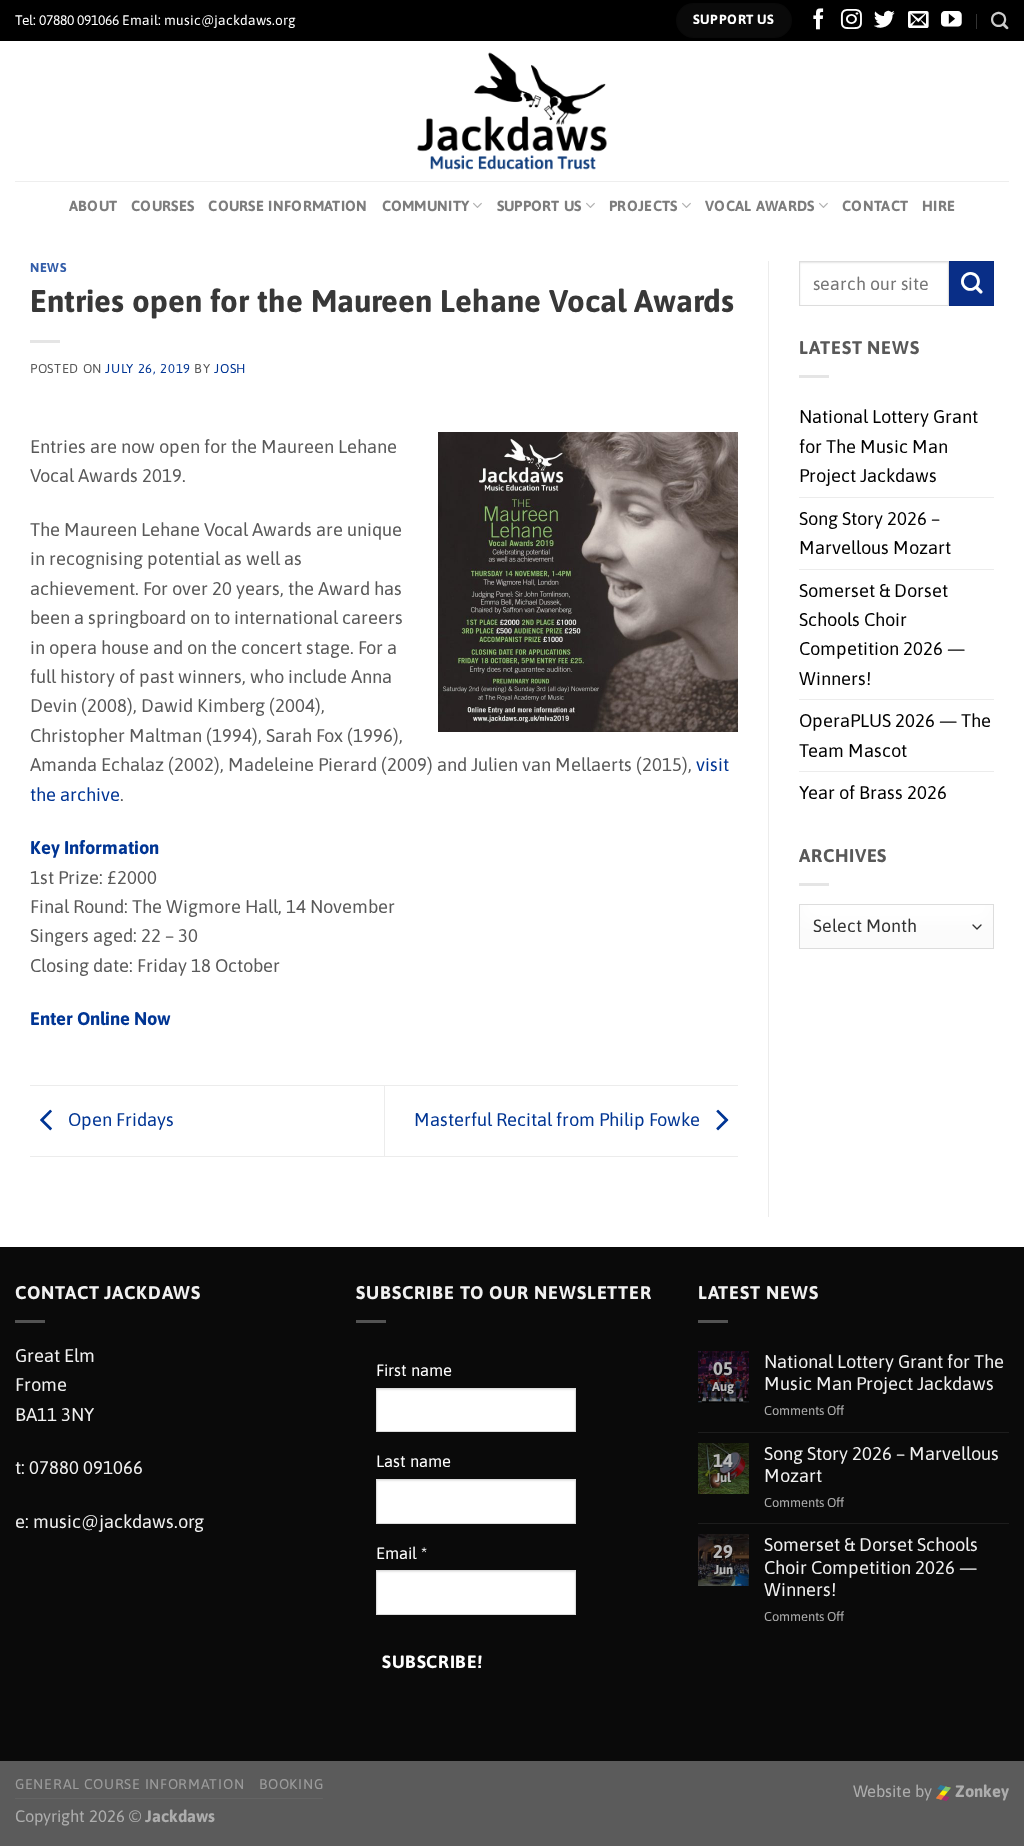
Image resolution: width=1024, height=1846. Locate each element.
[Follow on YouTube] (951, 20)
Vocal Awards (760, 205)
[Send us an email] (918, 20)
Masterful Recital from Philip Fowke (559, 1119)
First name (414, 1370)
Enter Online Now (100, 1018)
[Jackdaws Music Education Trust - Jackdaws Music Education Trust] (512, 111)
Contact (875, 205)
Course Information (287, 205)
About (93, 205)
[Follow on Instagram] (851, 20)
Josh (230, 368)
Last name (413, 1461)
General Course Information (129, 1784)
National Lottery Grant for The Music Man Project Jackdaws (888, 446)
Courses (162, 205)
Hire (938, 205)
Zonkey (980, 1791)
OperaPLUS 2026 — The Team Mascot (895, 735)
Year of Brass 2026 (873, 792)
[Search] (1000, 20)
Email (401, 1553)
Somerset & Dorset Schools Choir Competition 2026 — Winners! (882, 634)
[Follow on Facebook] (818, 20)
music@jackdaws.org (118, 1521)
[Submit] (971, 283)
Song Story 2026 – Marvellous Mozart (875, 533)
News (48, 267)
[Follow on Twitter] (884, 20)
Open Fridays (119, 1119)
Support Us (539, 205)
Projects (643, 205)
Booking (291, 1784)
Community (426, 205)
